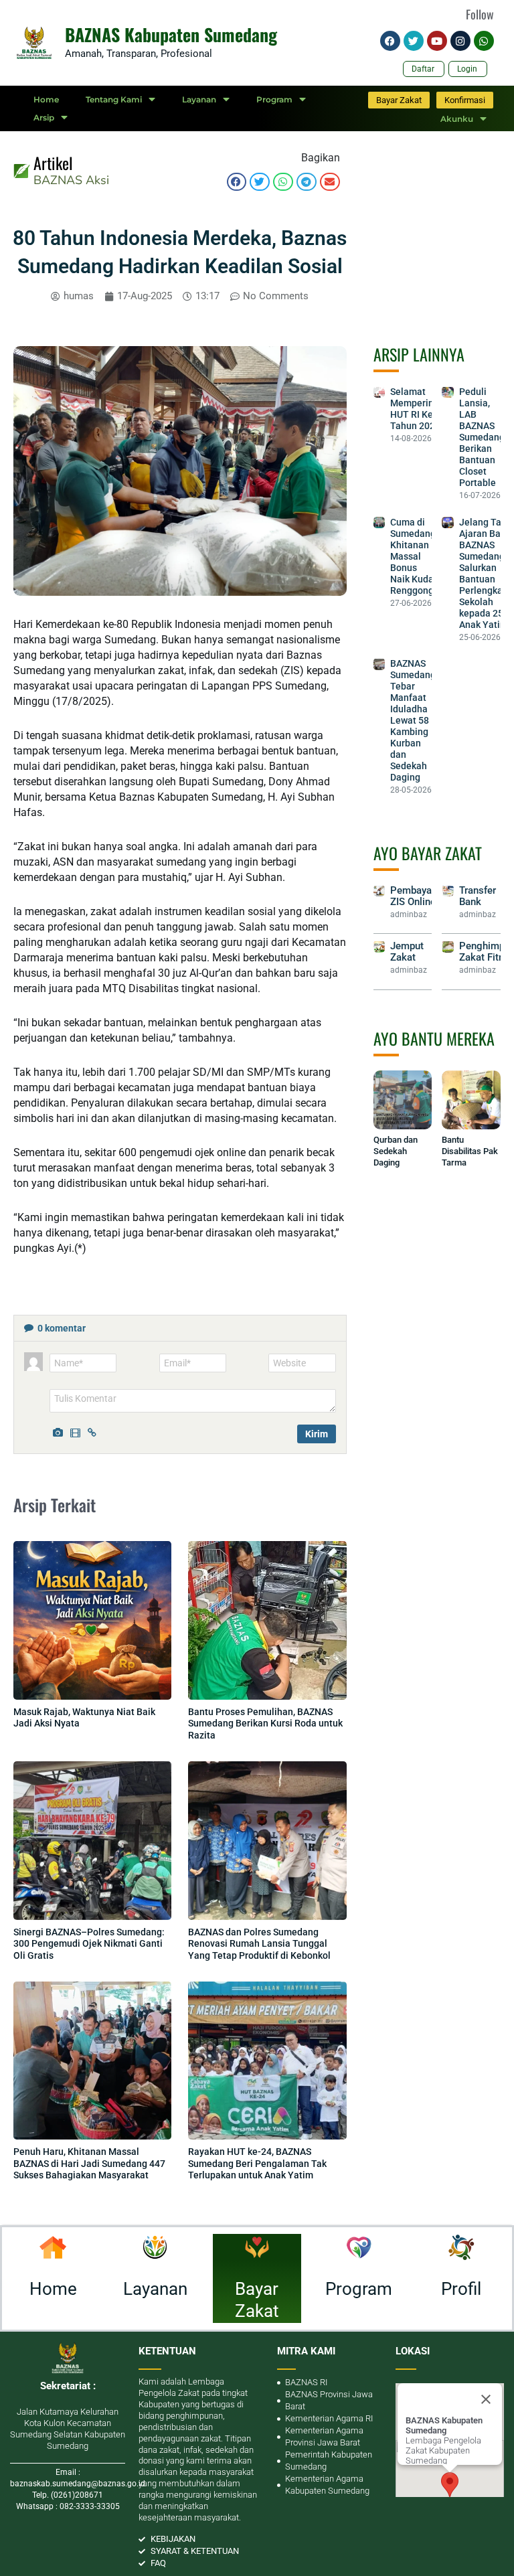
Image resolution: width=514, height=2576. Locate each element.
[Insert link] (94, 1431)
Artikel (53, 163)
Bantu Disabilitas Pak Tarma (470, 1151)
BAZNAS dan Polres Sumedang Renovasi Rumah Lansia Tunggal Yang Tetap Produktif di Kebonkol (259, 1944)
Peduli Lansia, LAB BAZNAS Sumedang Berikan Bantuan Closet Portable (482, 437)
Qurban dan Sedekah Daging (396, 1151)
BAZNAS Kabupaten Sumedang (171, 34)
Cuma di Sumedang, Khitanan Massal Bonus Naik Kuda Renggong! (414, 556)
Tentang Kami (114, 99)
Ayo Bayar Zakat (428, 853)
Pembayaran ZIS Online (418, 896)
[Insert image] (60, 1431)
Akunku (457, 119)
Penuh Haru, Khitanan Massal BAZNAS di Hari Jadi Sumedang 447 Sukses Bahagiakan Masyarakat (89, 2163)
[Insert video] (77, 1431)
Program (274, 99)
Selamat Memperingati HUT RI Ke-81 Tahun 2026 (420, 409)
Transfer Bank (478, 896)
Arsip (44, 117)
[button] (237, 182)
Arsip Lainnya (419, 354)
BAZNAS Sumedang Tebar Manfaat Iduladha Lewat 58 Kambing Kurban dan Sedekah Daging (413, 720)
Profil (461, 2289)
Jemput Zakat (407, 952)
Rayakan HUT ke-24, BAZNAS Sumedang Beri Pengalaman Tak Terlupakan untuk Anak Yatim (257, 2163)
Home (46, 99)
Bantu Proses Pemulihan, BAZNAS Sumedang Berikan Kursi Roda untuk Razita (265, 1723)
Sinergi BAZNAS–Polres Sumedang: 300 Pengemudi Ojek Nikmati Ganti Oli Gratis (89, 1944)
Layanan (199, 99)
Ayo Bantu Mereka (434, 1038)
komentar (62, 1328)
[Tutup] (486, 2399)
